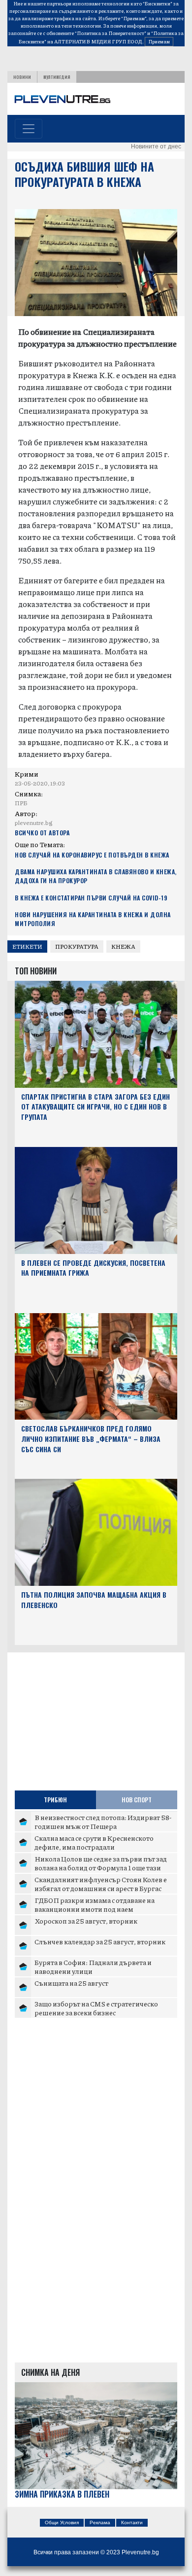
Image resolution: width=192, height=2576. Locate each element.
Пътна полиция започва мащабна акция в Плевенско (94, 1600)
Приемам (159, 41)
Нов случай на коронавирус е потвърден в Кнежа (92, 855)
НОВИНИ (22, 77)
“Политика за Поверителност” (111, 33)
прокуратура (77, 947)
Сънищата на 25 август (71, 1983)
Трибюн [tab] (55, 1800)
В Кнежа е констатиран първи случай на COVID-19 (91, 898)
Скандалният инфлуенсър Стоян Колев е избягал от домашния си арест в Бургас (101, 1884)
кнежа (123, 947)
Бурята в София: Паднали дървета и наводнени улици (93, 1967)
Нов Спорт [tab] (137, 1800)
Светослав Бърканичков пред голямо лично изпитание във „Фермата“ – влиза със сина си (91, 1439)
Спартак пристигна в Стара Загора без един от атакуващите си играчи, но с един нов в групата (96, 1107)
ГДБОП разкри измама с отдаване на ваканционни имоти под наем (95, 1904)
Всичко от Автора (42, 833)
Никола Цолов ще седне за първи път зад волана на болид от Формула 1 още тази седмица (101, 1867)
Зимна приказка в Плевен (62, 2494)
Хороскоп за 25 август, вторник (86, 1921)
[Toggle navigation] (29, 129)
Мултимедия (57, 77)
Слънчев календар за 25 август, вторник (100, 1941)
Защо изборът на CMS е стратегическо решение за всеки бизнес (96, 2008)
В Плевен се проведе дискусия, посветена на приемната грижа (93, 1268)
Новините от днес (156, 146)
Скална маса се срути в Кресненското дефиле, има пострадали (94, 1842)
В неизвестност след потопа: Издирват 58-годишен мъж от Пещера (103, 1822)
